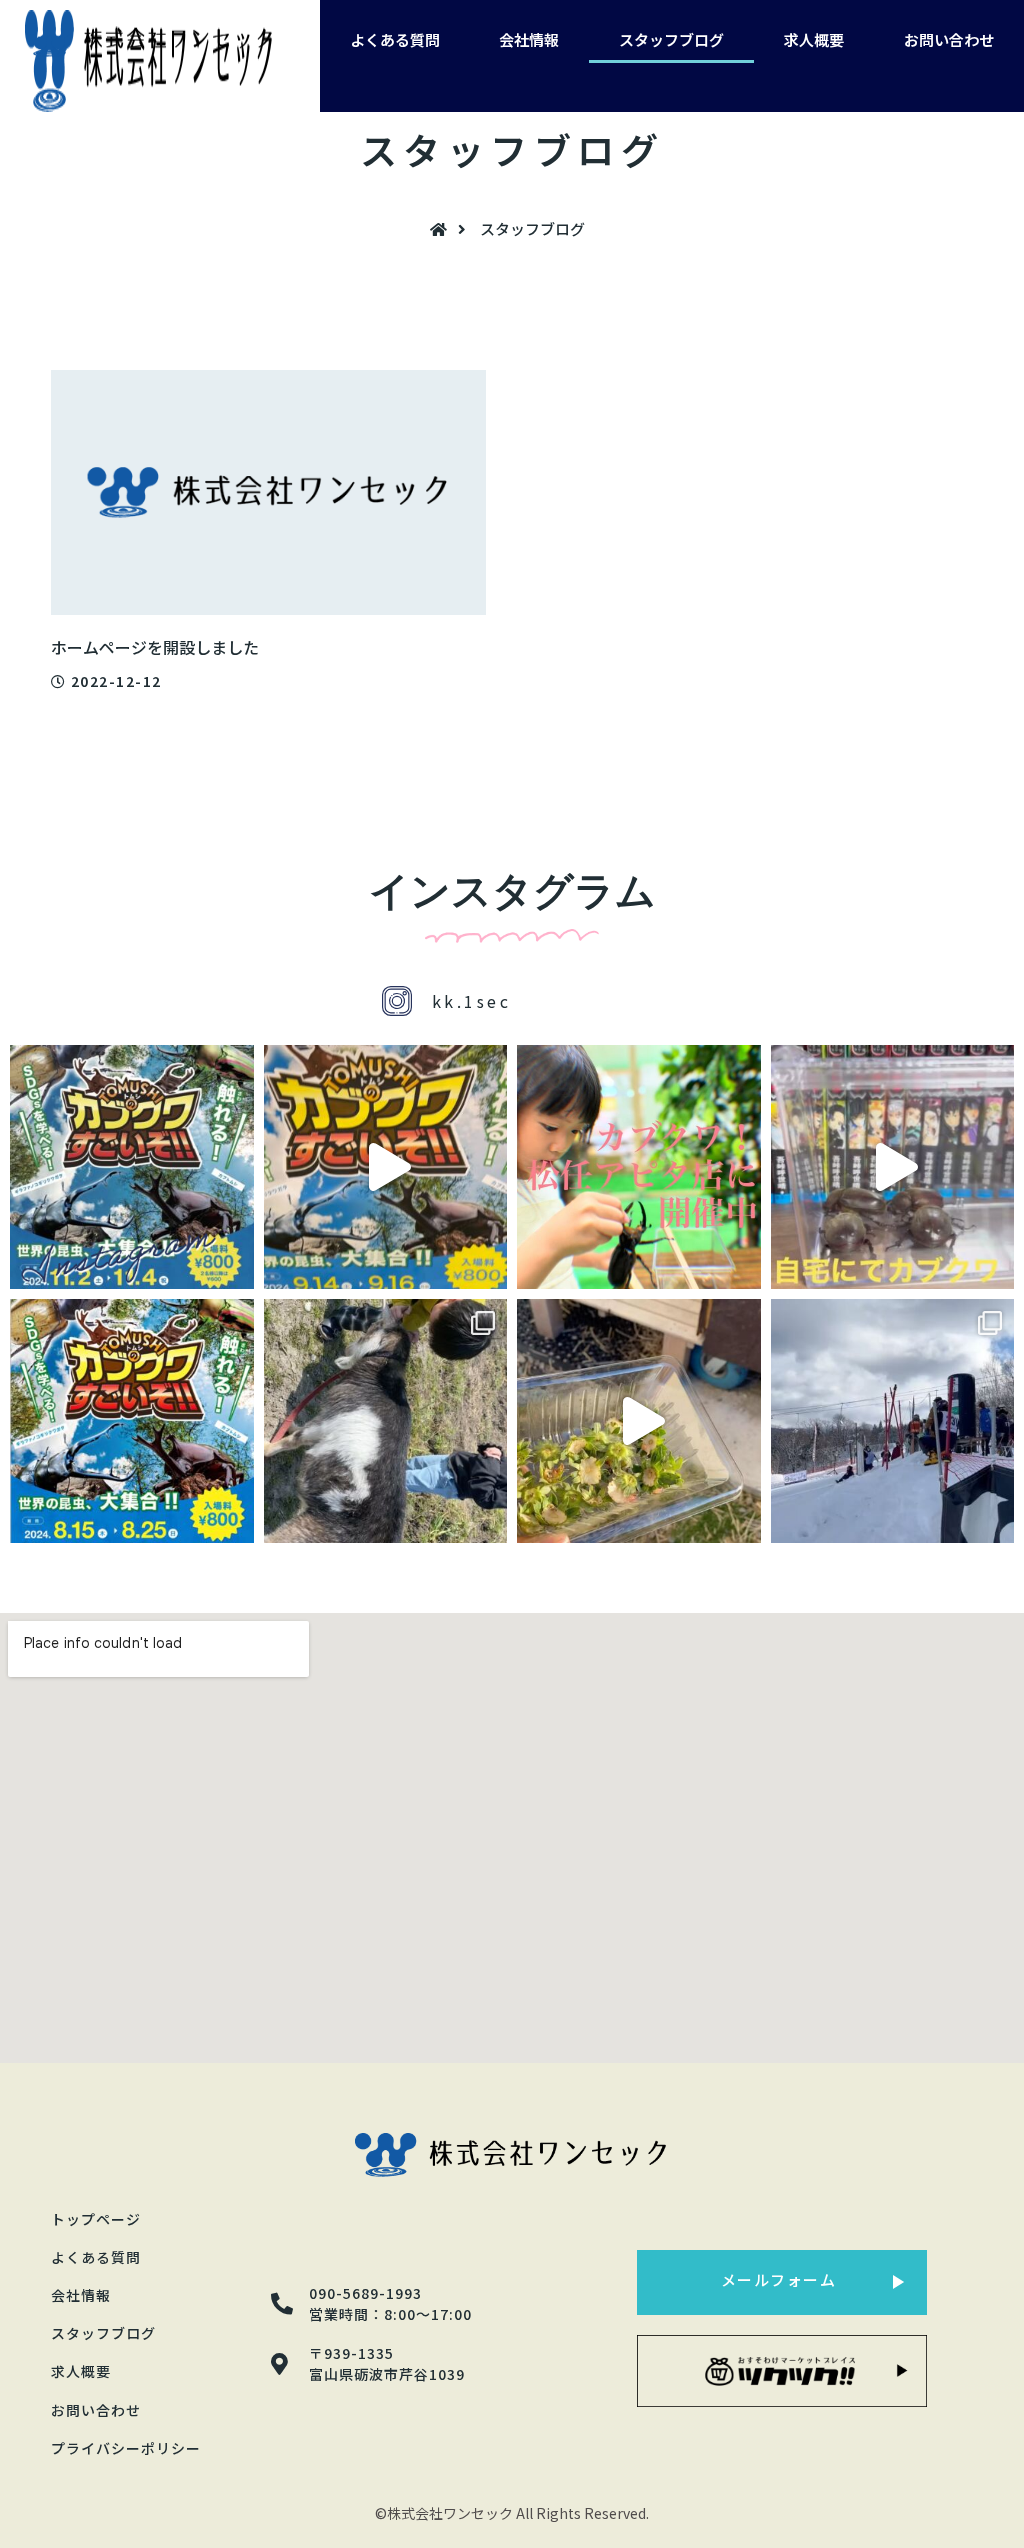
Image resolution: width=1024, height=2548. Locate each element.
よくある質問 (395, 39)
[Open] (132, 1167)
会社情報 (529, 39)
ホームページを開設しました (155, 647)
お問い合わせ (949, 39)
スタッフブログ (671, 39)
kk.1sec (472, 1001)
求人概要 (814, 39)
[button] (782, 2282)
